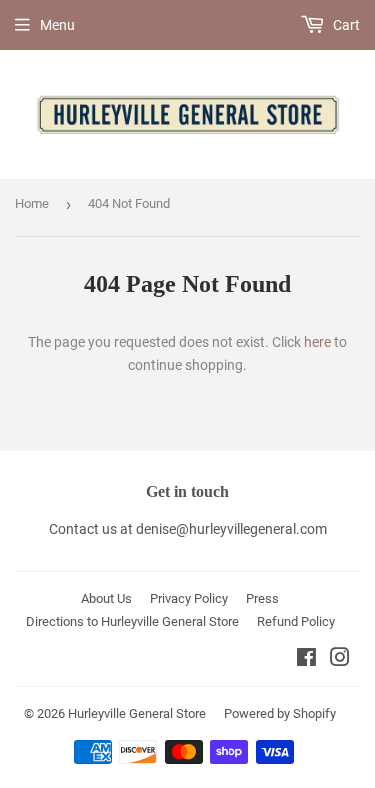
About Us (106, 598)
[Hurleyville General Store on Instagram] (340, 660)
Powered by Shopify (280, 713)
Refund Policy (296, 621)
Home (32, 203)
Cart (345, 25)
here (317, 342)
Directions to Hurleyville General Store (132, 621)
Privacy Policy (189, 598)
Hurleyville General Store (137, 713)
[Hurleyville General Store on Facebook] (306, 660)
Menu (57, 25)
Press (262, 598)
